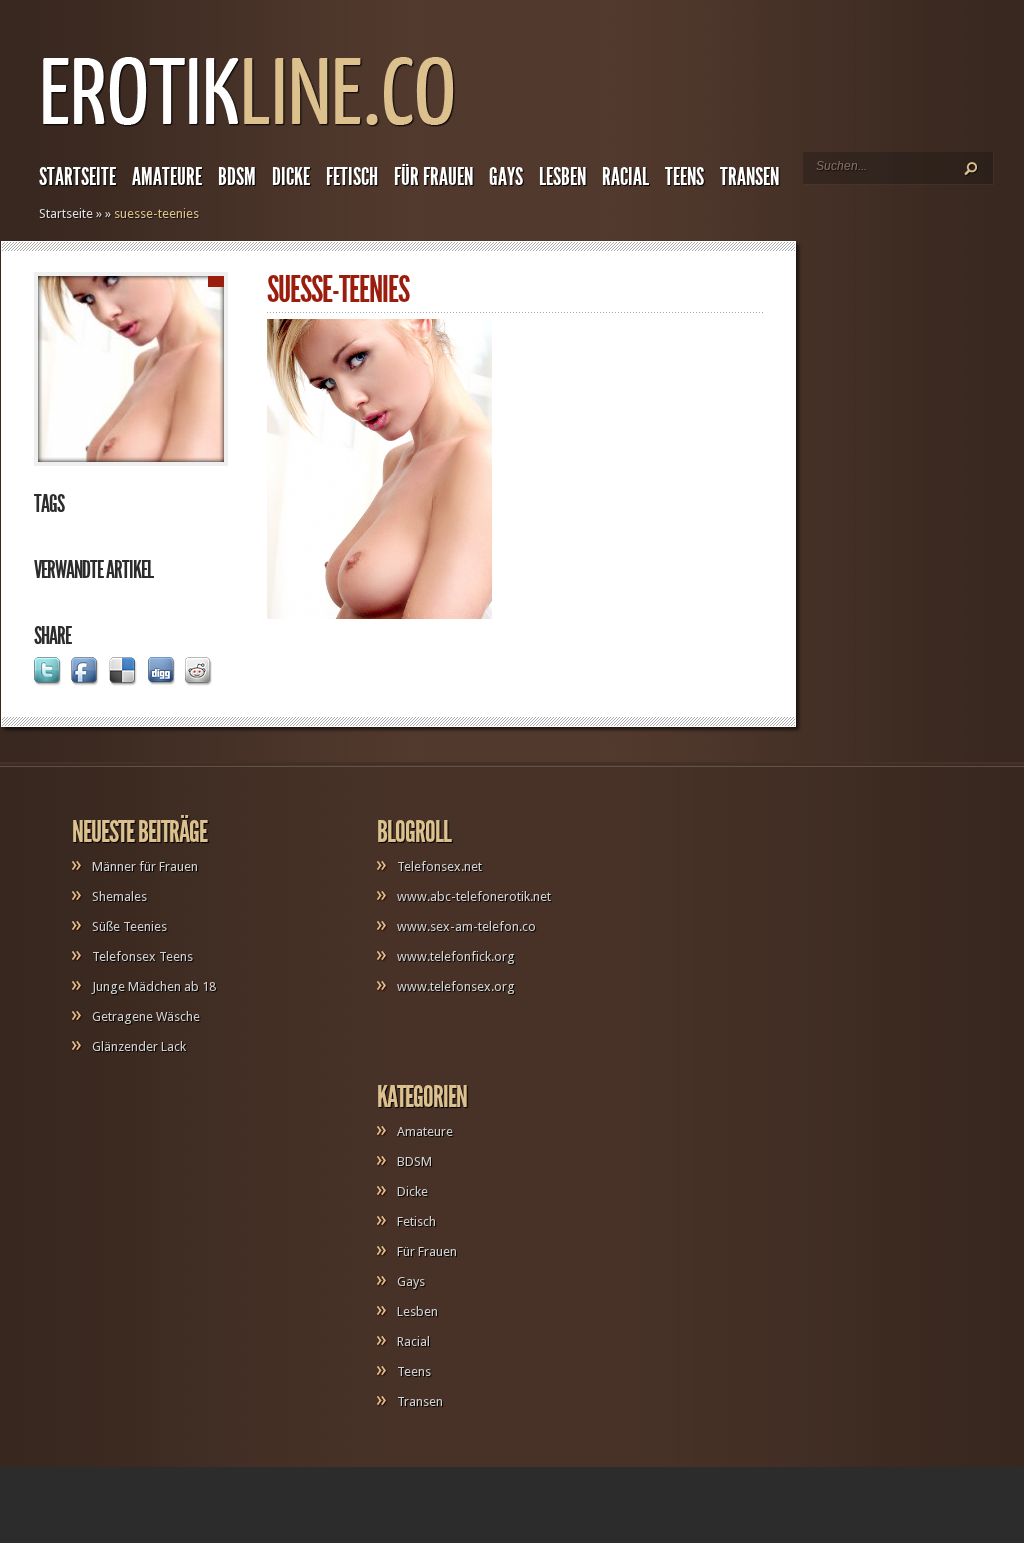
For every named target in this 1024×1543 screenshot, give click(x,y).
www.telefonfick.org (456, 956)
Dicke (291, 177)
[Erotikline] (247, 135)
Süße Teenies (129, 926)
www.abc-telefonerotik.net (474, 896)
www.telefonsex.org (456, 986)
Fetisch (352, 177)
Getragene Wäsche (146, 1016)
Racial (625, 177)
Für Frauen (433, 177)
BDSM (237, 177)
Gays (506, 177)
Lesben (562, 177)
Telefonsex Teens (142, 956)
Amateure (167, 177)
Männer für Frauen (145, 866)
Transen (749, 177)
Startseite (77, 177)
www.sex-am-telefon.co (466, 926)
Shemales (119, 896)
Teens (684, 177)
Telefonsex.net (439, 866)
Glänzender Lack (139, 1046)
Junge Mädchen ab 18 (154, 986)
